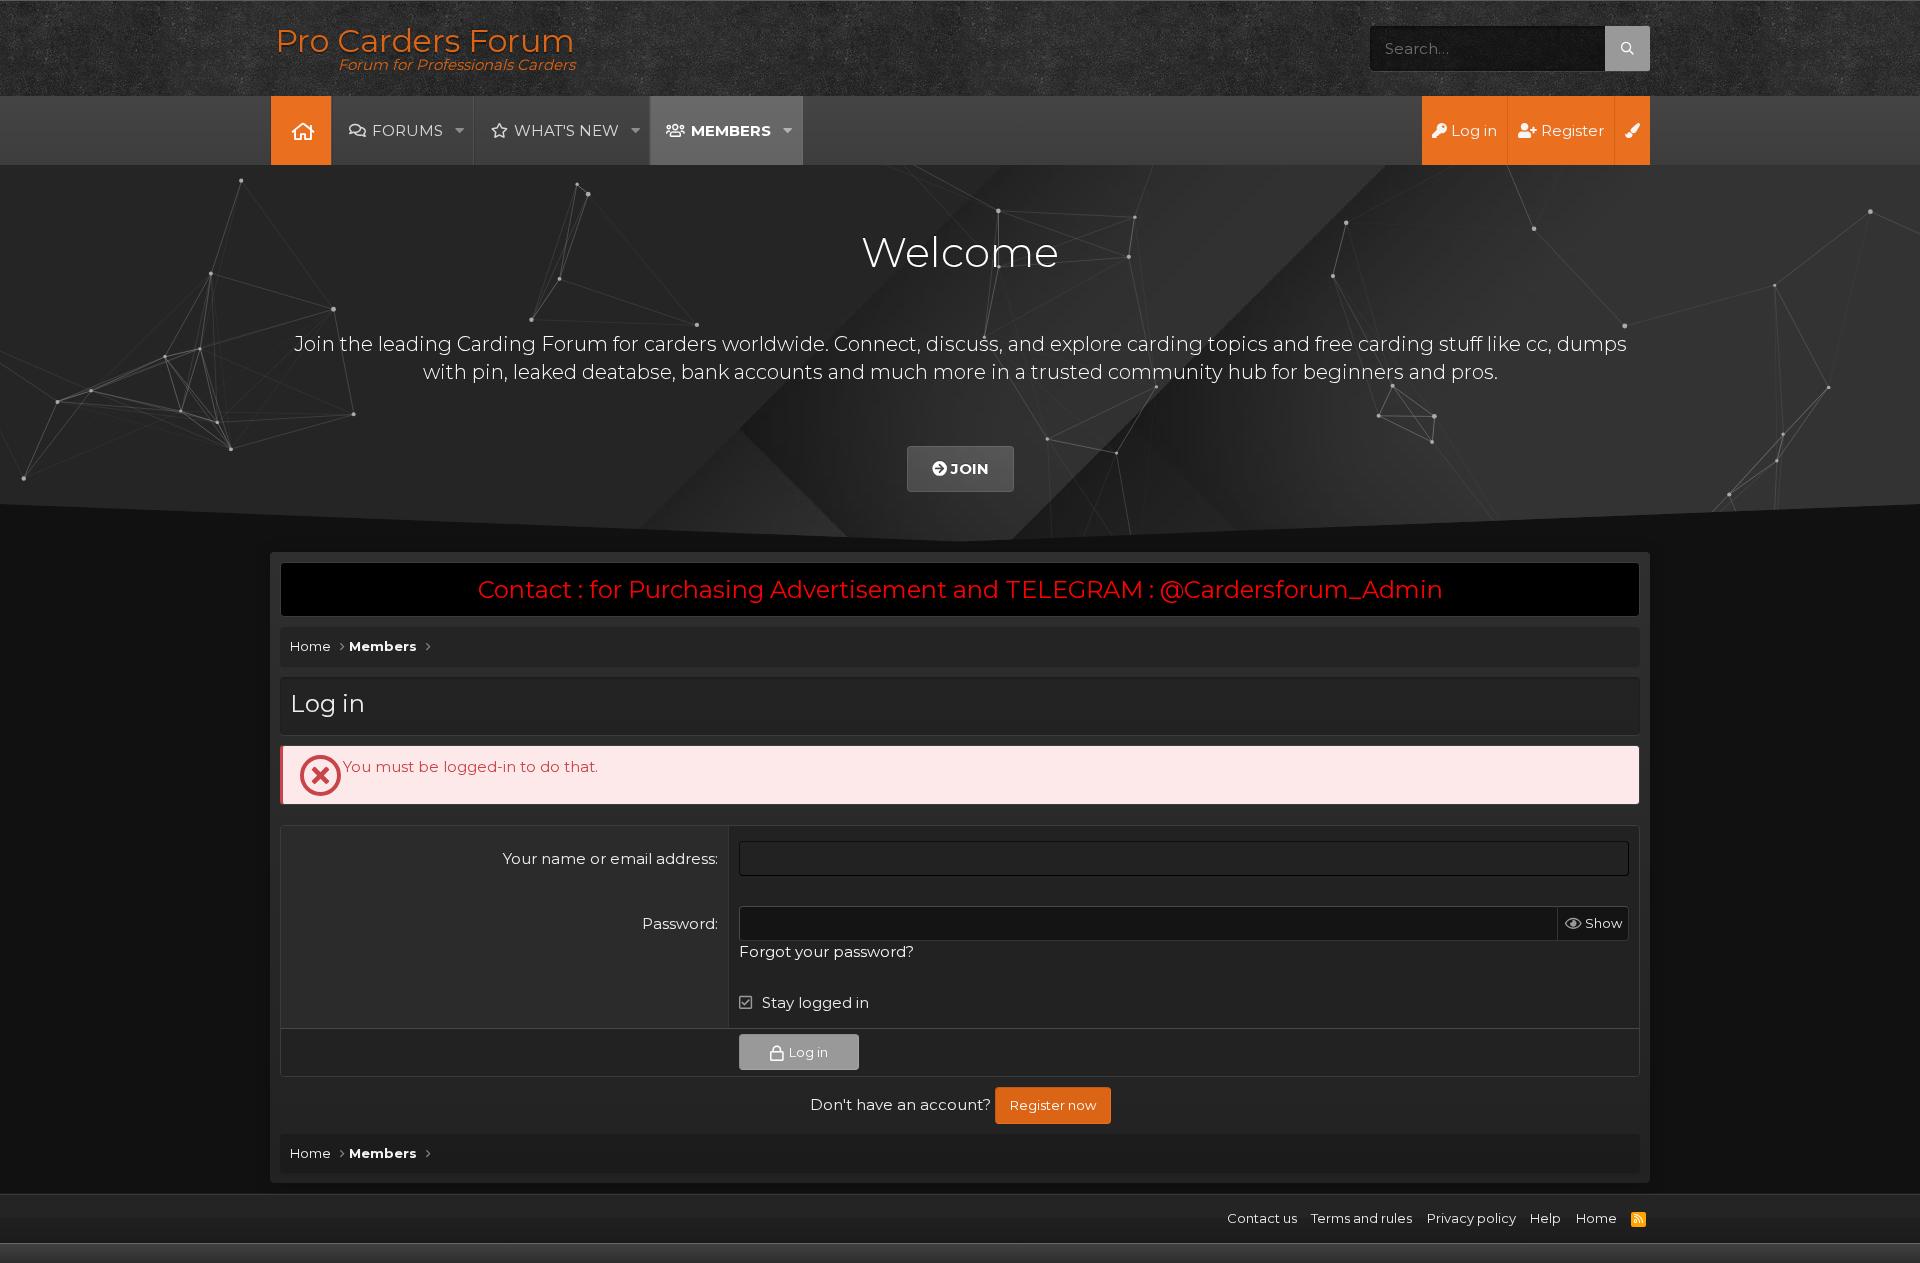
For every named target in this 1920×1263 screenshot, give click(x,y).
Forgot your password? (826, 951)
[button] (459, 130)
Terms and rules (1361, 1218)
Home (301, 130)
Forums (407, 130)
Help (1545, 1218)
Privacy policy (1471, 1218)
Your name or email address (609, 858)
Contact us (1262, 1218)
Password (678, 923)
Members (731, 130)
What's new (566, 130)
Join (968, 468)
